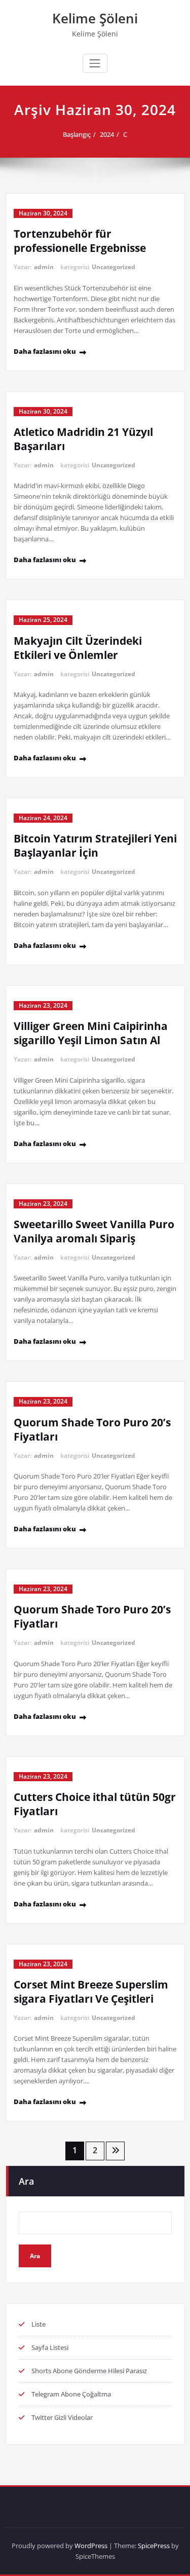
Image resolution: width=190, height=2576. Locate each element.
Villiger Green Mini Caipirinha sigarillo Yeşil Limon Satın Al (91, 1033)
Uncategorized (113, 267)
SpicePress (154, 2546)
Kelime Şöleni (95, 18)
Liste (39, 2324)
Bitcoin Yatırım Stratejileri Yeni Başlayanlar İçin (95, 845)
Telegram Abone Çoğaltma (71, 2394)
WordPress (91, 2546)
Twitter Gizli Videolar (62, 2417)
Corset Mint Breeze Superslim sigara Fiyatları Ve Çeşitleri (91, 1992)
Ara (26, 2181)
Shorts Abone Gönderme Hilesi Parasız (89, 2371)
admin (44, 267)
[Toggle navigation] (95, 63)
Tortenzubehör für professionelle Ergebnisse (80, 241)
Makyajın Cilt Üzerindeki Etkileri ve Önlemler (78, 648)
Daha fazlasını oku (45, 351)
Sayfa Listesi (50, 2347)
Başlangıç (77, 134)
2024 (107, 134)
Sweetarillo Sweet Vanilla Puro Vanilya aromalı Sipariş (94, 1231)
